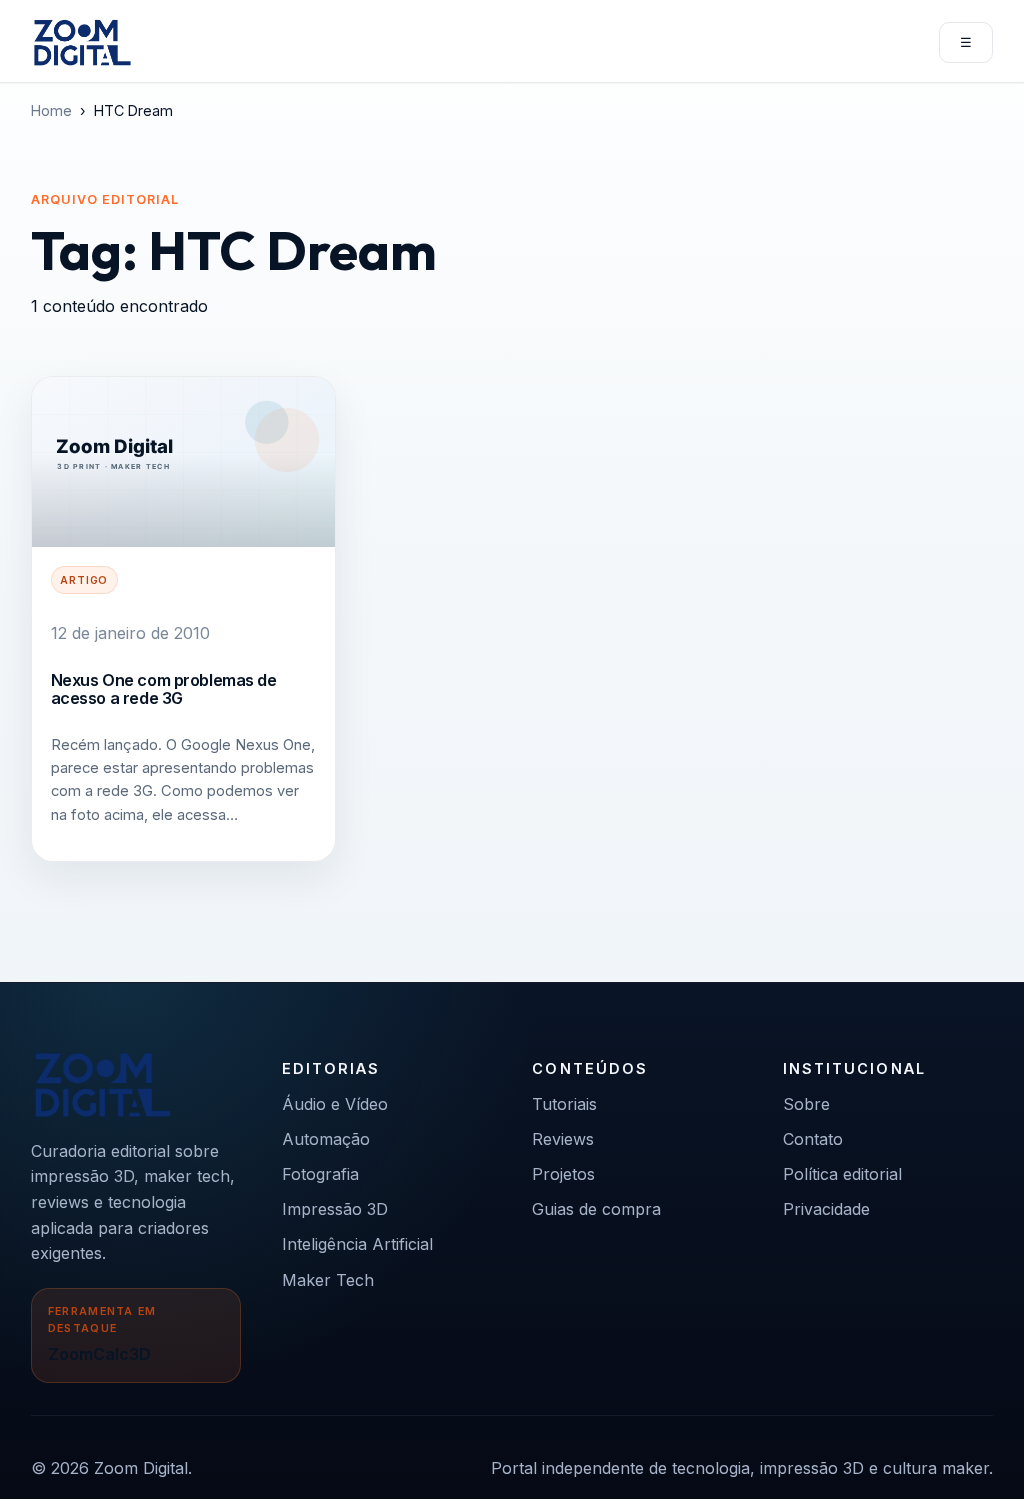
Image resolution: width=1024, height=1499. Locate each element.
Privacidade (826, 1209)
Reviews (563, 1139)
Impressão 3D (335, 1209)
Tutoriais (564, 1104)
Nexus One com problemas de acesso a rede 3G (164, 689)
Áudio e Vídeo (335, 1104)
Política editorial (842, 1174)
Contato (813, 1139)
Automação (326, 1139)
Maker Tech (328, 1280)
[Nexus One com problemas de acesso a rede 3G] (183, 462)
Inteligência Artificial (357, 1244)
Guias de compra (596, 1209)
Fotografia (320, 1174)
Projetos (563, 1174)
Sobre (806, 1104)
